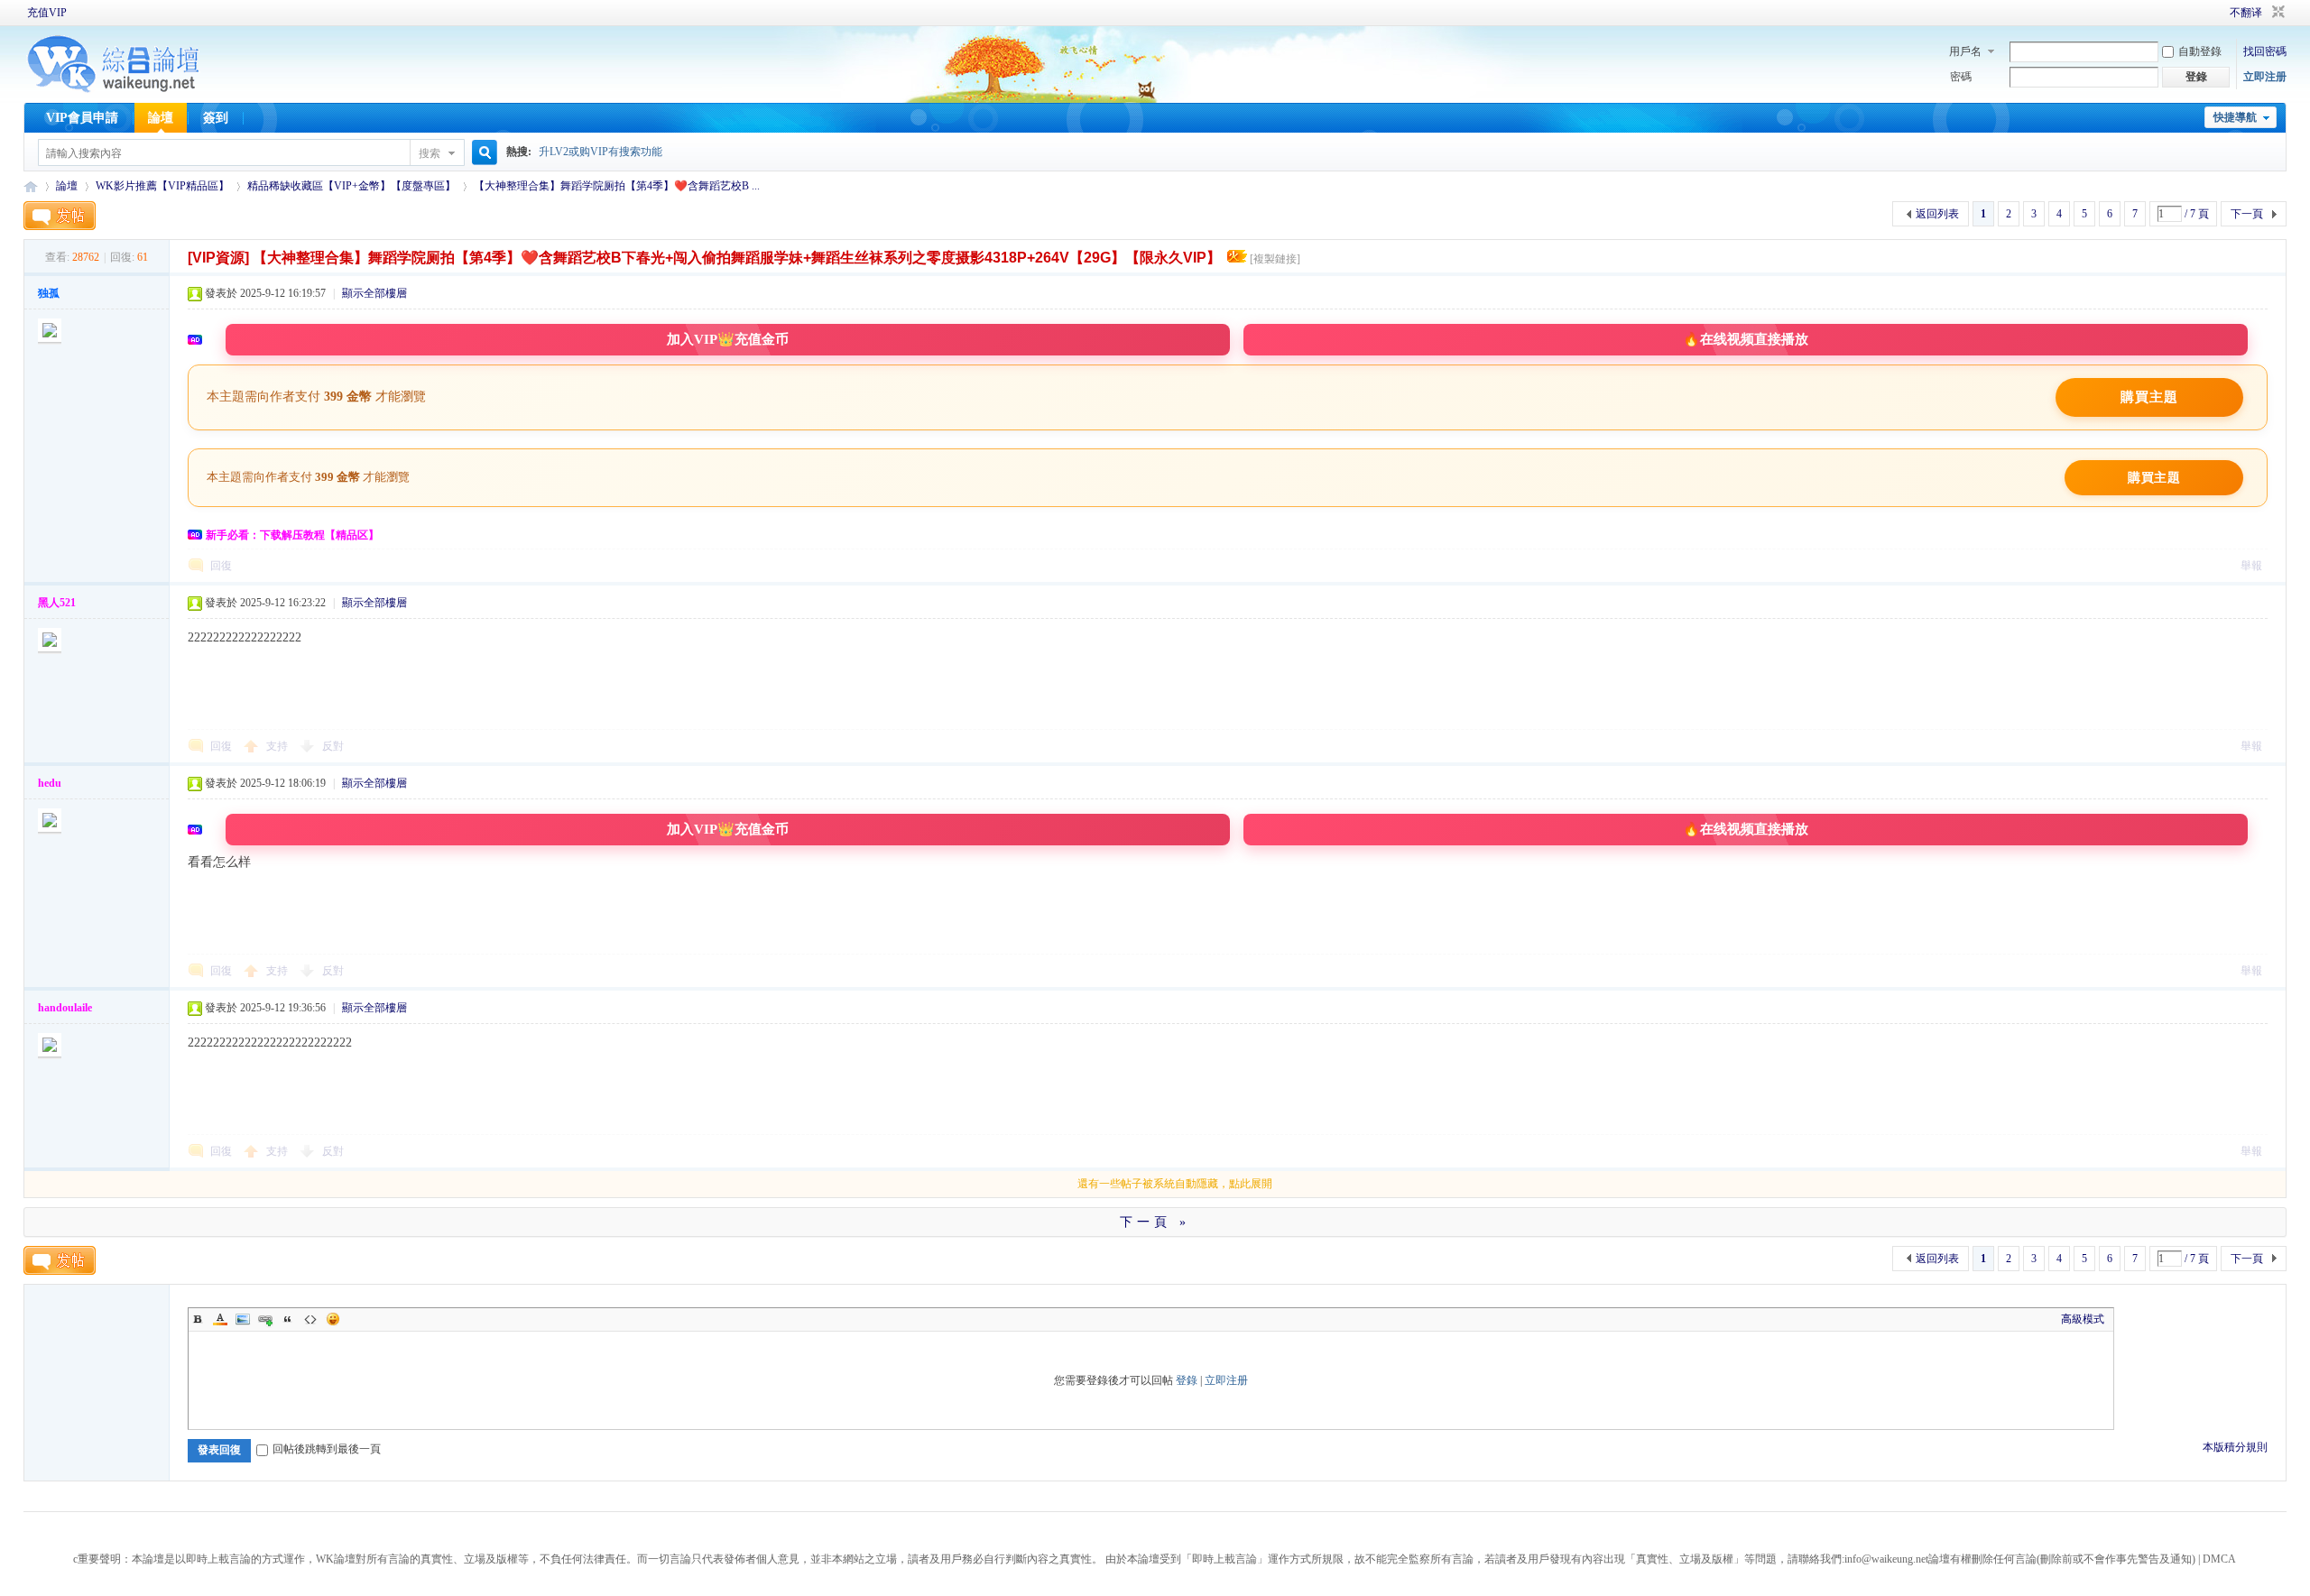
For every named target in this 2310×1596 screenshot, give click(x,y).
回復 (221, 566)
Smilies (333, 1319)
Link (265, 1319)
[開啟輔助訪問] (2204, 13)
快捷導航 (2235, 117)
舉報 (2251, 566)
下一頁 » (1155, 1222)
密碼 (1961, 77)
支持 (278, 746)
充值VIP (47, 13)
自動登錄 (2200, 51)
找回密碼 (2265, 51)
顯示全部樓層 (374, 293)
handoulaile (65, 1008)
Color (220, 1319)
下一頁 (2247, 214)
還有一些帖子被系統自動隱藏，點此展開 (1175, 1184)
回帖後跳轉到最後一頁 (327, 1449)
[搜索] (482, 153)
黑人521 (57, 603)
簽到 (216, 118)
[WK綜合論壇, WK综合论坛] (114, 90)
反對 (333, 746)
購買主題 (2149, 397)
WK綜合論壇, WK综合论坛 (31, 186)
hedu (50, 783)
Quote (288, 1319)
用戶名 (1965, 51)
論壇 (161, 118)
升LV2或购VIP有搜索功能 (601, 152)
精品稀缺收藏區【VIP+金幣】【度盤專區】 (351, 186)
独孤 (49, 293)
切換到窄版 (2276, 13)
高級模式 (2083, 1319)
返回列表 (1937, 214)
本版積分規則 (2235, 1447)
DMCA (2219, 1559)
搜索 (430, 153)
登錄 (1187, 1380)
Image (243, 1319)
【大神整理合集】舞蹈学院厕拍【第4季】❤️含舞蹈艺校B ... (617, 186)
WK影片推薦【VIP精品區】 (162, 186)
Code (310, 1319)
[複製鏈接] (1275, 259)
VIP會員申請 (82, 118)
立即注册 (2265, 77)
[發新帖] (60, 216)
